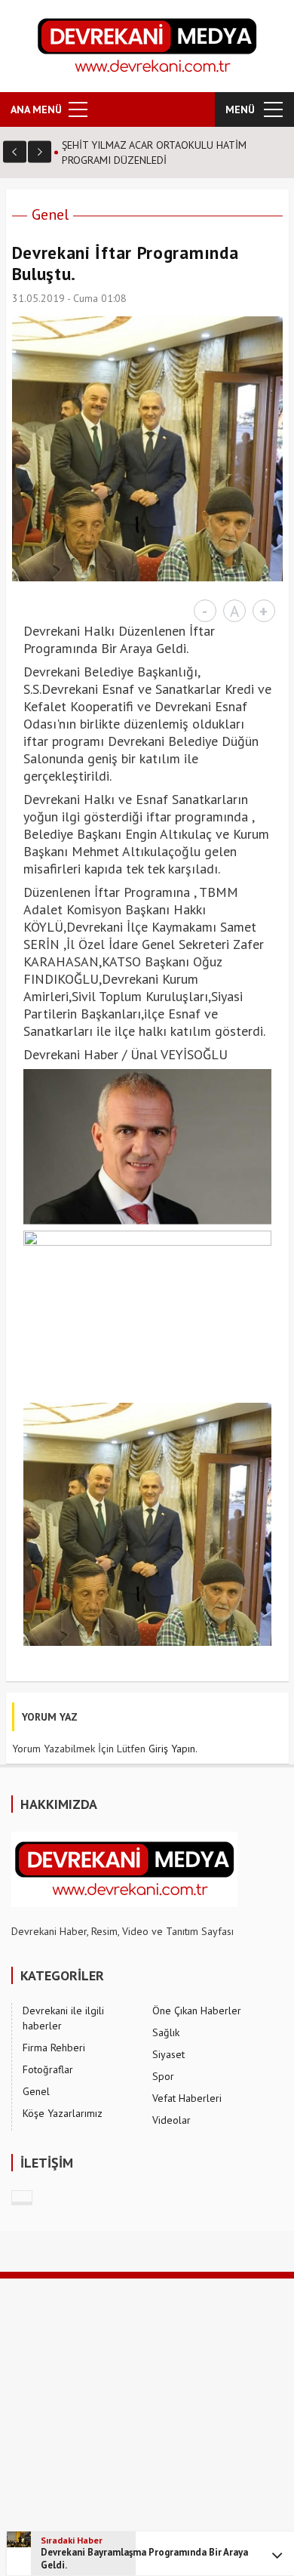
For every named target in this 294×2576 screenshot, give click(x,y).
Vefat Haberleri (187, 2098)
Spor (163, 2076)
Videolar (171, 2120)
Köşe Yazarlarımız (63, 2113)
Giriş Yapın (172, 1749)
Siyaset (168, 2054)
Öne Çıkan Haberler (197, 2011)
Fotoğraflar (48, 2069)
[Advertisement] (147, 2426)
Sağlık (166, 2032)
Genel (50, 214)
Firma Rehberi (54, 2048)
